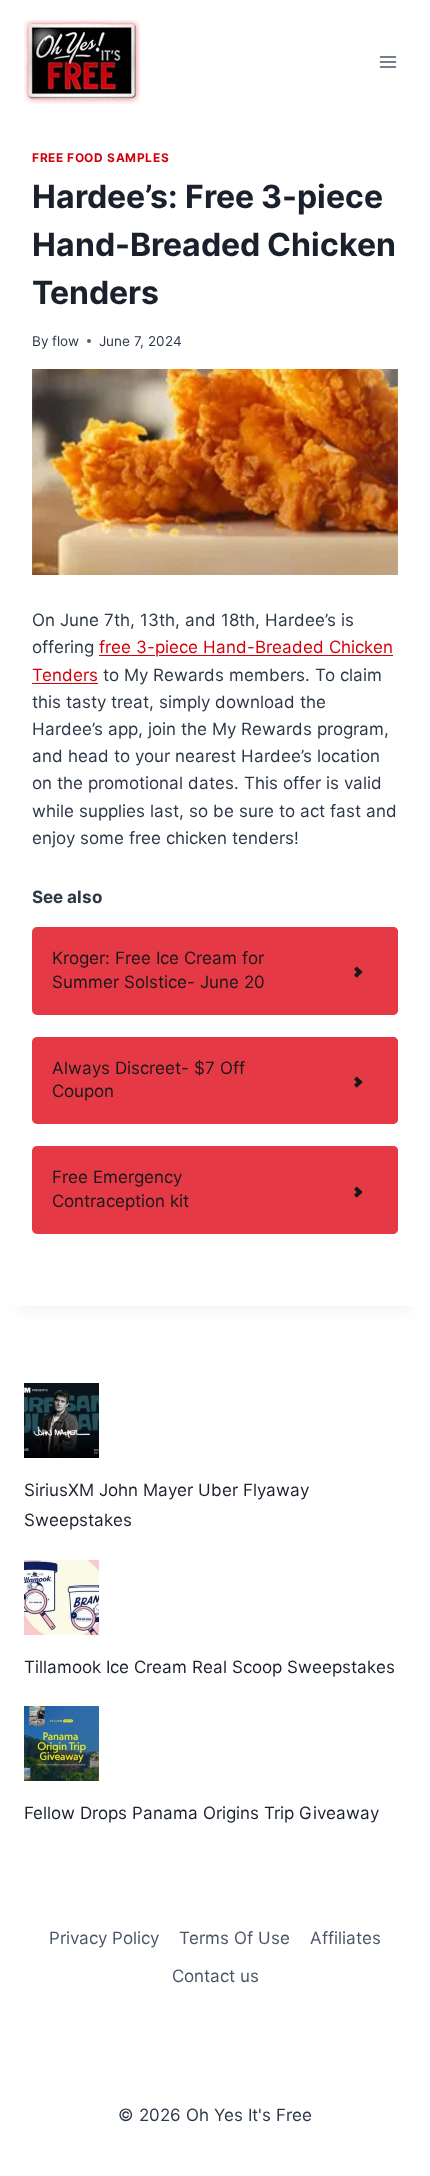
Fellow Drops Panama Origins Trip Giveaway (201, 1813)
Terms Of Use (234, 1938)
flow (65, 341)
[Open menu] (387, 61)
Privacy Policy (104, 1938)
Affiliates (345, 1938)
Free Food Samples (100, 157)
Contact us (215, 1976)
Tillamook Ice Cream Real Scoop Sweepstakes (209, 1667)
